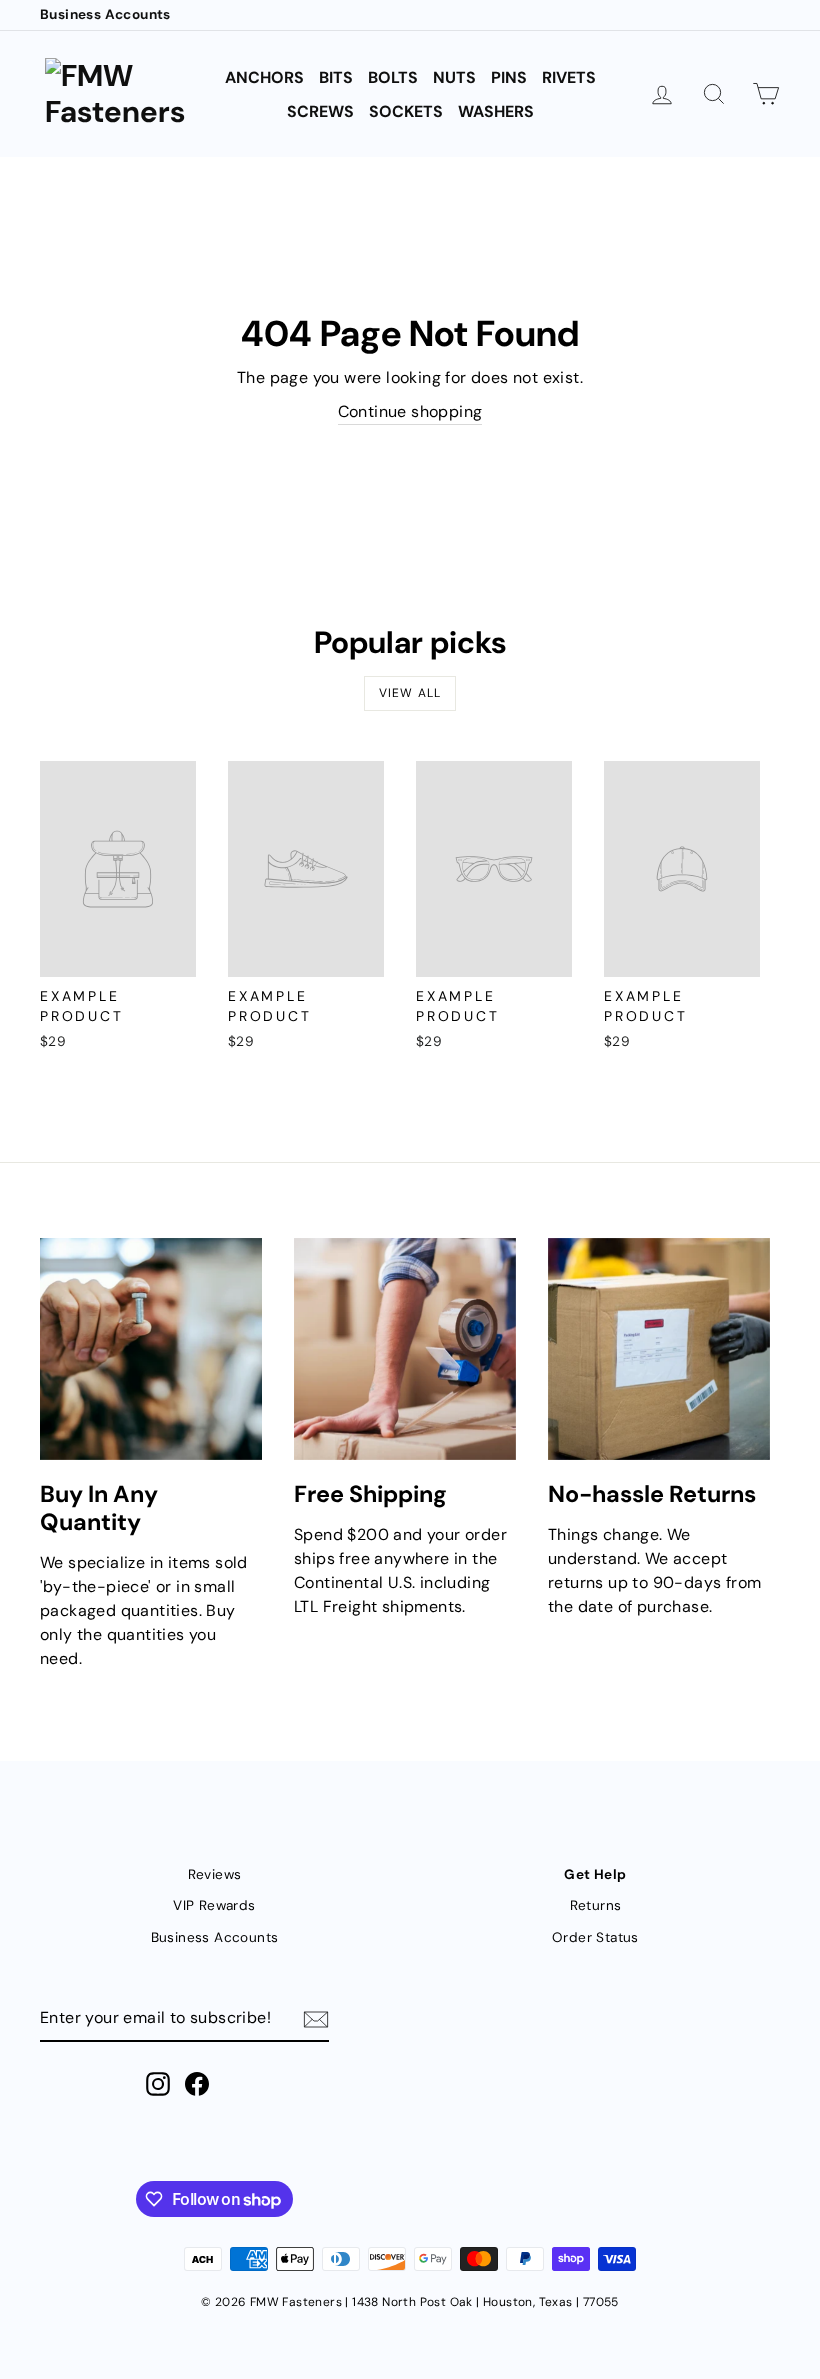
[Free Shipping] (405, 1349)
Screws (320, 111)
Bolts (393, 77)
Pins (509, 77)
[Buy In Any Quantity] (151, 1349)
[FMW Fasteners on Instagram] (158, 2084)
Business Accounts (105, 14)
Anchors (264, 77)
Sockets (406, 111)
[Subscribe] (316, 2019)
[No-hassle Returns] (659, 1349)
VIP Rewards (214, 1905)
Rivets (569, 77)
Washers (496, 111)
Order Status (595, 1937)
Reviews (215, 1874)
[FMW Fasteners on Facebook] (197, 2084)
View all (410, 693)
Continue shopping (410, 411)
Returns (596, 1905)
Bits (336, 77)
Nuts (454, 77)
